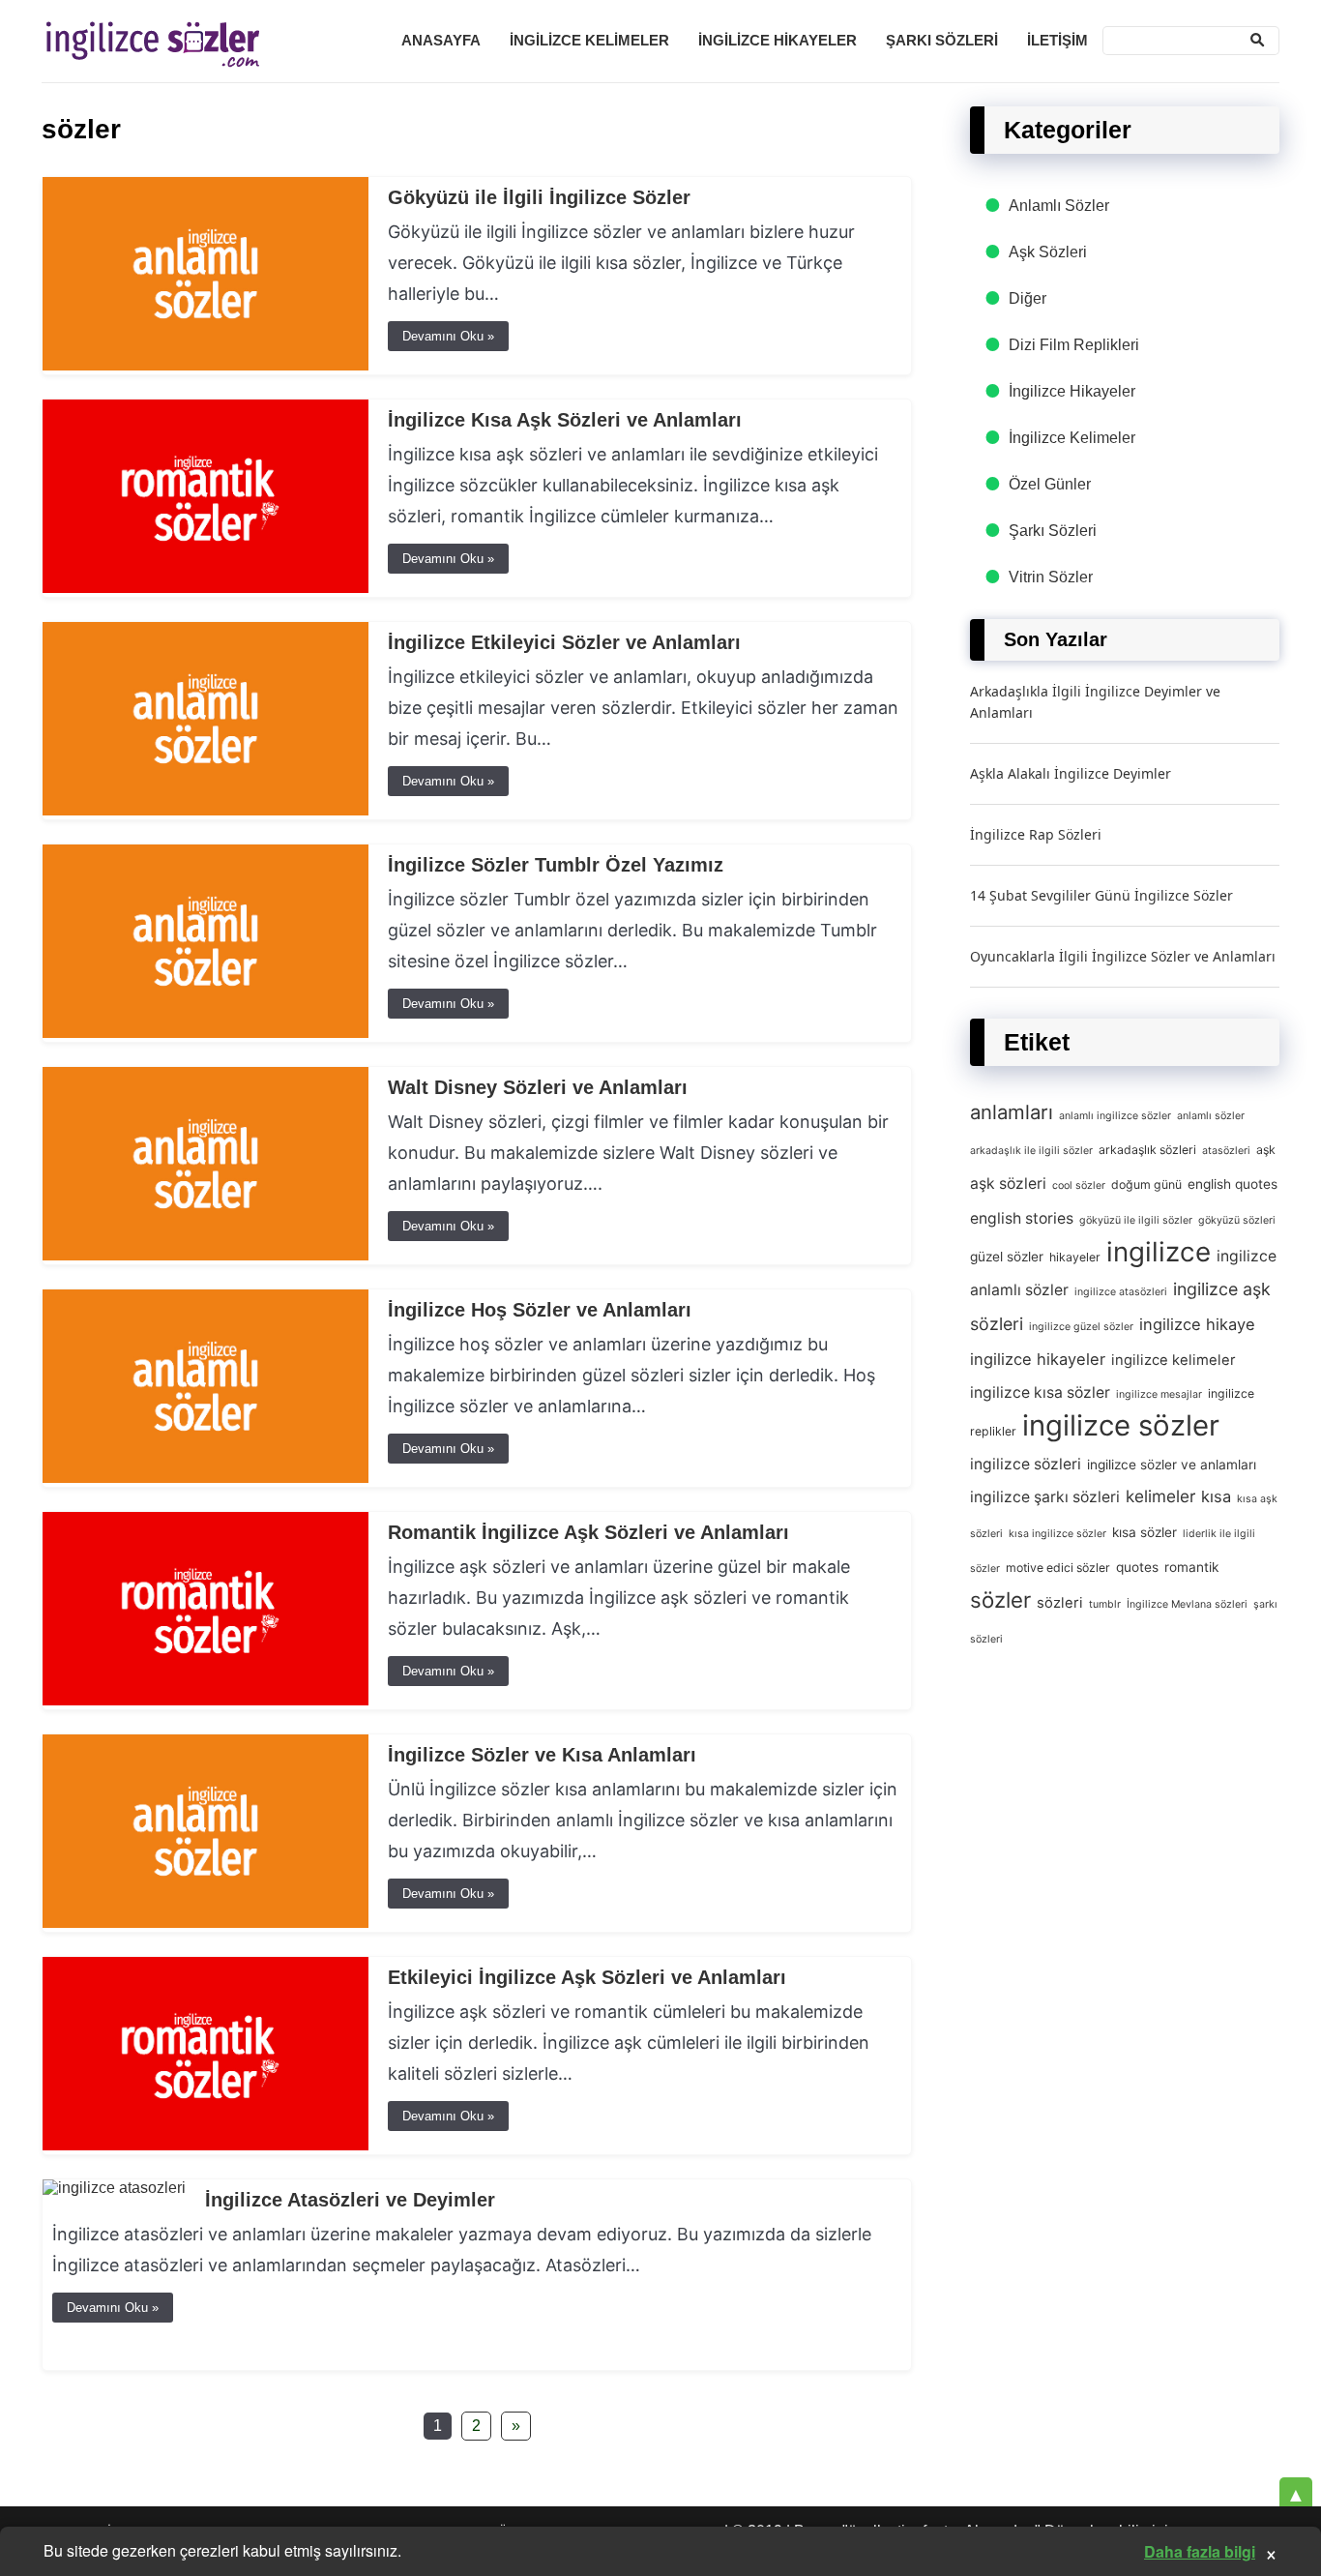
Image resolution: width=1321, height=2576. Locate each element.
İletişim (1057, 40)
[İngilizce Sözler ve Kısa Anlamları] (205, 1923)
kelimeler (1160, 1496)
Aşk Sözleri (1048, 252)
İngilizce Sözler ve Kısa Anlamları (542, 1755)
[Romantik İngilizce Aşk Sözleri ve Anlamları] (205, 1700)
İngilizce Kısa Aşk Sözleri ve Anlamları (565, 420)
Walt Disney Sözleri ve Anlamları (538, 1087)
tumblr (1105, 1604)
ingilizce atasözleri (1121, 1292)
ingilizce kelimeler (1174, 1360)
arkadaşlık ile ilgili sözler (1031, 1151)
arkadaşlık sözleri (1147, 1150)
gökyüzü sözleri (1237, 1220)
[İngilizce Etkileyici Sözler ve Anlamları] (205, 810)
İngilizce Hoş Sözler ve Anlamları (540, 1310)
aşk (1266, 1150)
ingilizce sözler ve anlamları (1172, 1465)
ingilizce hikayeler (1038, 1359)
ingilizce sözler (1121, 1425)
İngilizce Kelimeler (589, 40)
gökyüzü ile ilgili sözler (1136, 1220)
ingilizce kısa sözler (1040, 1392)
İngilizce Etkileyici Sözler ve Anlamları (564, 642)
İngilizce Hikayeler (778, 40)
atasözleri (1226, 1151)
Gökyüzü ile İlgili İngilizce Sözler (539, 197)
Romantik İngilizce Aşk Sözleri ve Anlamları (588, 1532)
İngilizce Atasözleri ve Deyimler (350, 2200)
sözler (1000, 1599)
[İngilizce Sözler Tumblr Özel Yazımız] (205, 1033)
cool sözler (1079, 1185)
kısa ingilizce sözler (1057, 1534)
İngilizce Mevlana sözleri (1187, 1604)
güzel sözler (1007, 1257)
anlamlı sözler (1211, 1116)
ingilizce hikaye (1197, 1324)
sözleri (1060, 1603)
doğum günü (1146, 1184)
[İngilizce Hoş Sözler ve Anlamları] (205, 1478)
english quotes (1233, 1184)
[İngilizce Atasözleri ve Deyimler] (114, 2188)
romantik (1191, 1567)
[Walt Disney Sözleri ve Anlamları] (205, 1255)
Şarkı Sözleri (942, 40)
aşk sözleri (1008, 1184)
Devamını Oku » (448, 336)
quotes (1137, 1567)
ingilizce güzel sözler (1081, 1327)
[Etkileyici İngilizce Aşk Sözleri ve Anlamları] (205, 2145)
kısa (1216, 1496)
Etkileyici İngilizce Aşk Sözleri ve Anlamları (587, 1977)
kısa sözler (1145, 1532)
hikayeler (1075, 1257)
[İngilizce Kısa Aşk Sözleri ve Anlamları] (205, 588)
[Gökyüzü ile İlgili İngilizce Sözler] (205, 365)
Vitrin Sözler (1051, 577)
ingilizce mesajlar (1159, 1394)
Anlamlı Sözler (1059, 206)
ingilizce (1159, 1252)
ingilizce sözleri (1026, 1464)
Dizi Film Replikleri (1074, 345)
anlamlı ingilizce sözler (1115, 1116)
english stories (1022, 1218)
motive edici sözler (1058, 1568)
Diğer (1027, 298)
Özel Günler (1050, 484)
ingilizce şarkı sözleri (1045, 1497)
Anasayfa (441, 40)
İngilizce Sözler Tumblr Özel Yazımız (556, 865)
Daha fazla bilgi (1200, 2551)
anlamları (1012, 1112)
